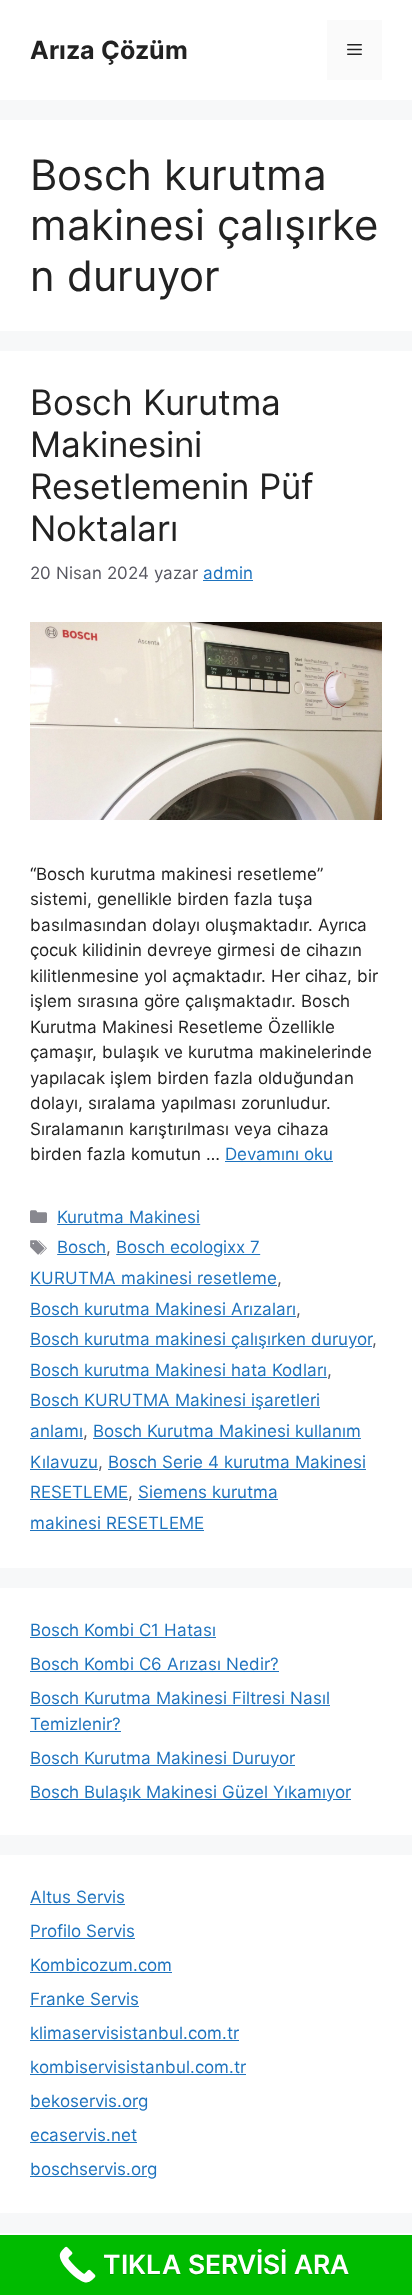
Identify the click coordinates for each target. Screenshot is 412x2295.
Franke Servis (84, 1999)
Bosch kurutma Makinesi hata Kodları (178, 1370)
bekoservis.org (89, 2101)
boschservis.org (93, 2169)
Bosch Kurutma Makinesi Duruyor (162, 1758)
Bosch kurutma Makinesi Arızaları (163, 1309)
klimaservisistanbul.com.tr (134, 2033)
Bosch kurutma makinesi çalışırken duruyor (201, 1339)
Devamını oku (279, 1154)
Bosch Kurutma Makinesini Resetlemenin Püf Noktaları (172, 465)
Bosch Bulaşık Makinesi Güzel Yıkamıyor (190, 1792)
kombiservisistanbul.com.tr (138, 2067)
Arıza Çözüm (109, 50)
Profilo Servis (82, 1931)
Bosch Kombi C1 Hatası (123, 1630)
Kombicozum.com (101, 1965)
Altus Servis (77, 1897)
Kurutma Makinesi (128, 1217)
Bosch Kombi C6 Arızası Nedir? (154, 1664)
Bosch (81, 1247)
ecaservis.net (83, 2135)
